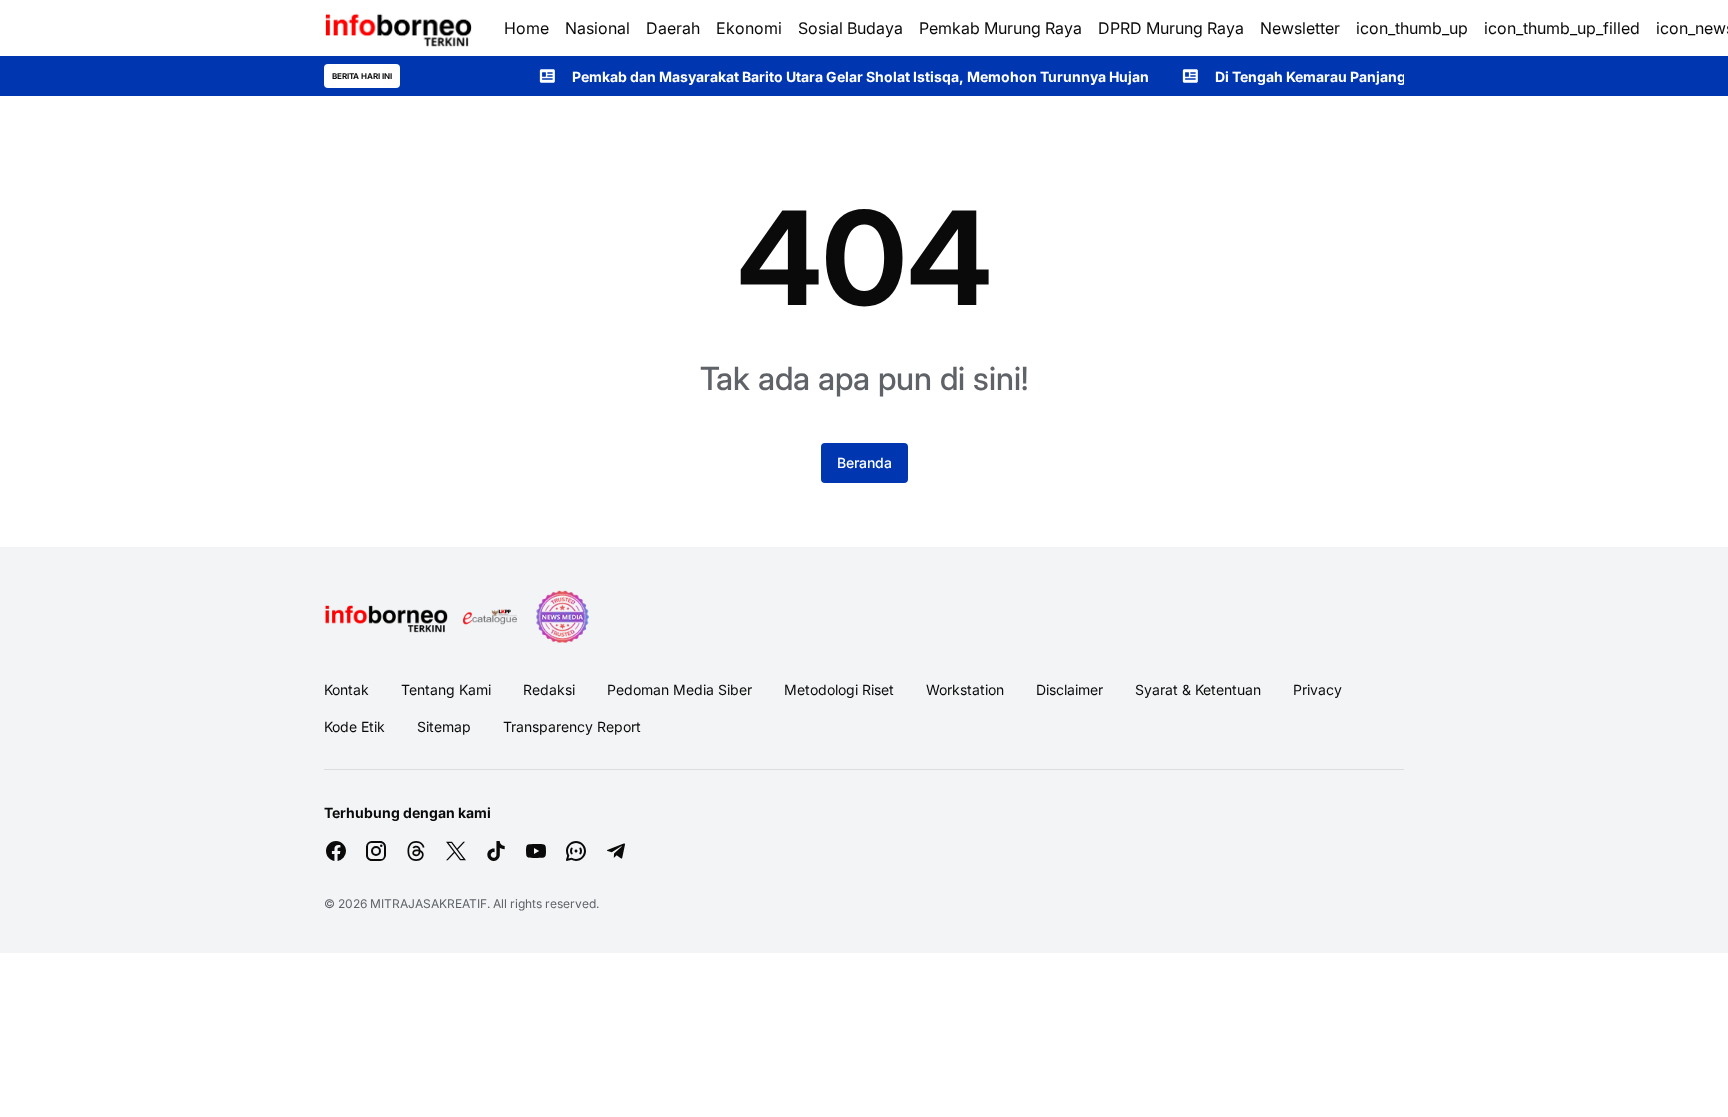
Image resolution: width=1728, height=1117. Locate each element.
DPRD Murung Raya (1171, 28)
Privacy (1317, 689)
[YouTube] (536, 851)
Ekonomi (749, 28)
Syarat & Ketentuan (1198, 689)
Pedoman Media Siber (679, 689)
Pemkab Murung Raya (1000, 28)
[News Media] (562, 617)
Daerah (673, 28)
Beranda (864, 462)
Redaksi (549, 689)
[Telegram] (616, 851)
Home (526, 28)
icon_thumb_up (1412, 28)
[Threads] (416, 851)
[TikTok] (496, 851)
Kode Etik (354, 726)
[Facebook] (336, 851)
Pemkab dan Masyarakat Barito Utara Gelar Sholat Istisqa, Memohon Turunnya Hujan (830, 76)
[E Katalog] (490, 617)
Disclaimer (1069, 689)
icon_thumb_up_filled (1562, 28)
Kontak (346, 689)
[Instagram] (376, 851)
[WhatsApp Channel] (576, 851)
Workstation (965, 689)
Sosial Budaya (850, 28)
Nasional (597, 28)
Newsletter (1300, 28)
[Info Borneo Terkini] (398, 28)
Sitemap (444, 726)
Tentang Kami (446, 689)
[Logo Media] (386, 617)
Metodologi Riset (839, 689)
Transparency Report (572, 726)
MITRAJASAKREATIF (428, 903)
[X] (456, 851)
